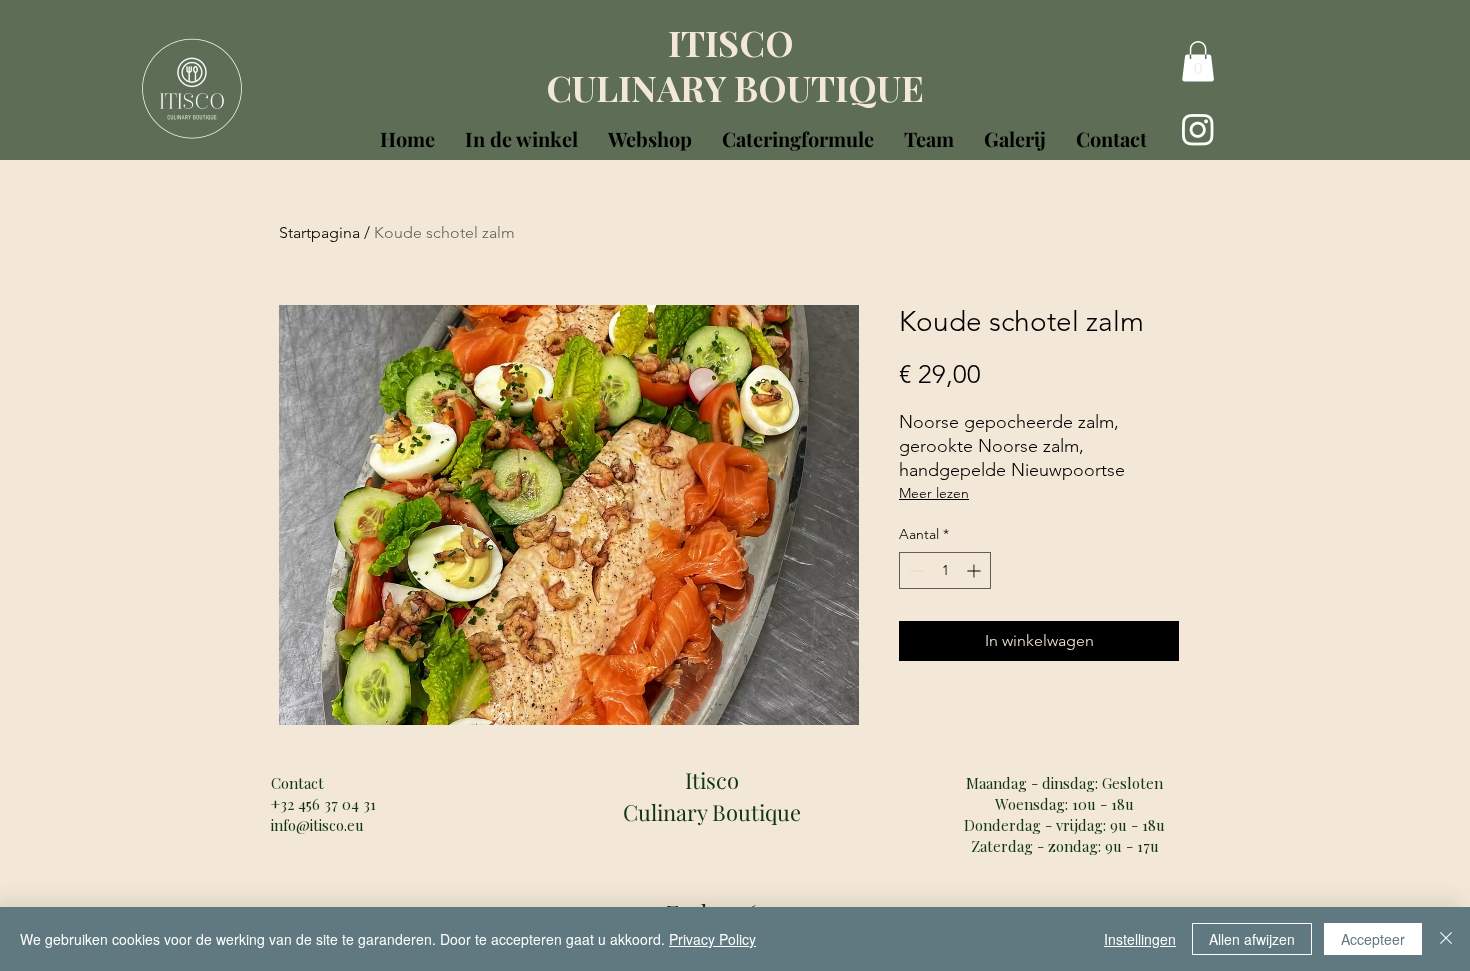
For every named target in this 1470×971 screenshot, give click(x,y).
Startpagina (319, 232)
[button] (521, 135)
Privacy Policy (712, 939)
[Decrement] (914, 570)
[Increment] (975, 570)
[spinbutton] (945, 570)
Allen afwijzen (1252, 939)
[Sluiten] (1446, 939)
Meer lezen (934, 493)
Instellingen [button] (1140, 939)
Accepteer (1373, 939)
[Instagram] (1198, 129)
